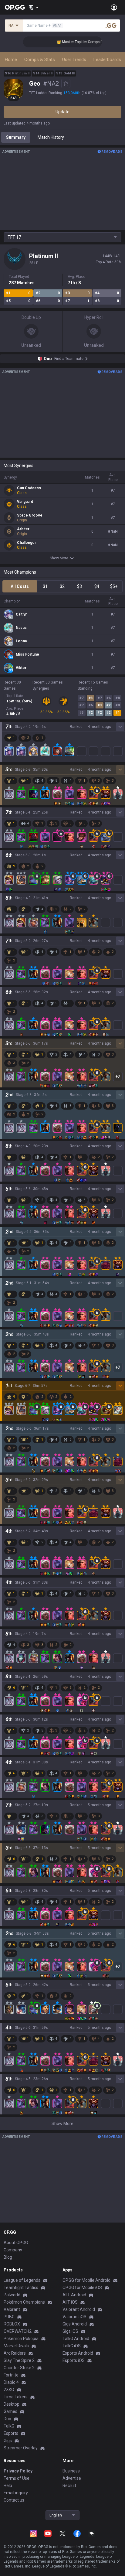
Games (10, 2411)
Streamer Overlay (21, 2448)
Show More (59, 558)
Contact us (14, 2500)
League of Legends (22, 2280)
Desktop (12, 2404)
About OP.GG (16, 2243)
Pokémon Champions (24, 2302)
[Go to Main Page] (15, 7)
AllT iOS (70, 2302)
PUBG (9, 2317)
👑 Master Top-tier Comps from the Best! (79, 42)
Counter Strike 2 (19, 2368)
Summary (16, 137)
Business (71, 2471)
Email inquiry (16, 2493)
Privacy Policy (18, 2471)
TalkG (9, 2426)
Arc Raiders (15, 2353)
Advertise (72, 2478)
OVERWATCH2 (18, 2331)
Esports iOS (74, 2360)
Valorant (12, 2309)
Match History (51, 137)
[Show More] (34, 7)
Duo (7, 2419)
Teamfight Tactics (21, 2288)
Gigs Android (75, 2324)
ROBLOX (12, 2324)
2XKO (9, 2390)
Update (62, 112)
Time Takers (16, 2397)
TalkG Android (76, 2339)
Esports (11, 2433)
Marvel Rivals (16, 2346)
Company (13, 2250)
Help (8, 2486)
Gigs (8, 2441)
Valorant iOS (74, 2317)
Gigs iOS (70, 2331)
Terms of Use (17, 2478)
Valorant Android (79, 2309)
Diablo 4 (11, 2382)
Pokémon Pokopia (21, 2339)
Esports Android (78, 2353)
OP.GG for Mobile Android (86, 2280)
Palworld (12, 2295)
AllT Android (74, 2295)
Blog (8, 2257)
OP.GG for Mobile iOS (82, 2288)
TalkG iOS (72, 2346)
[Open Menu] (114, 7)
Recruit (69, 2486)
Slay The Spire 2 (19, 2360)
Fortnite (11, 2375)
